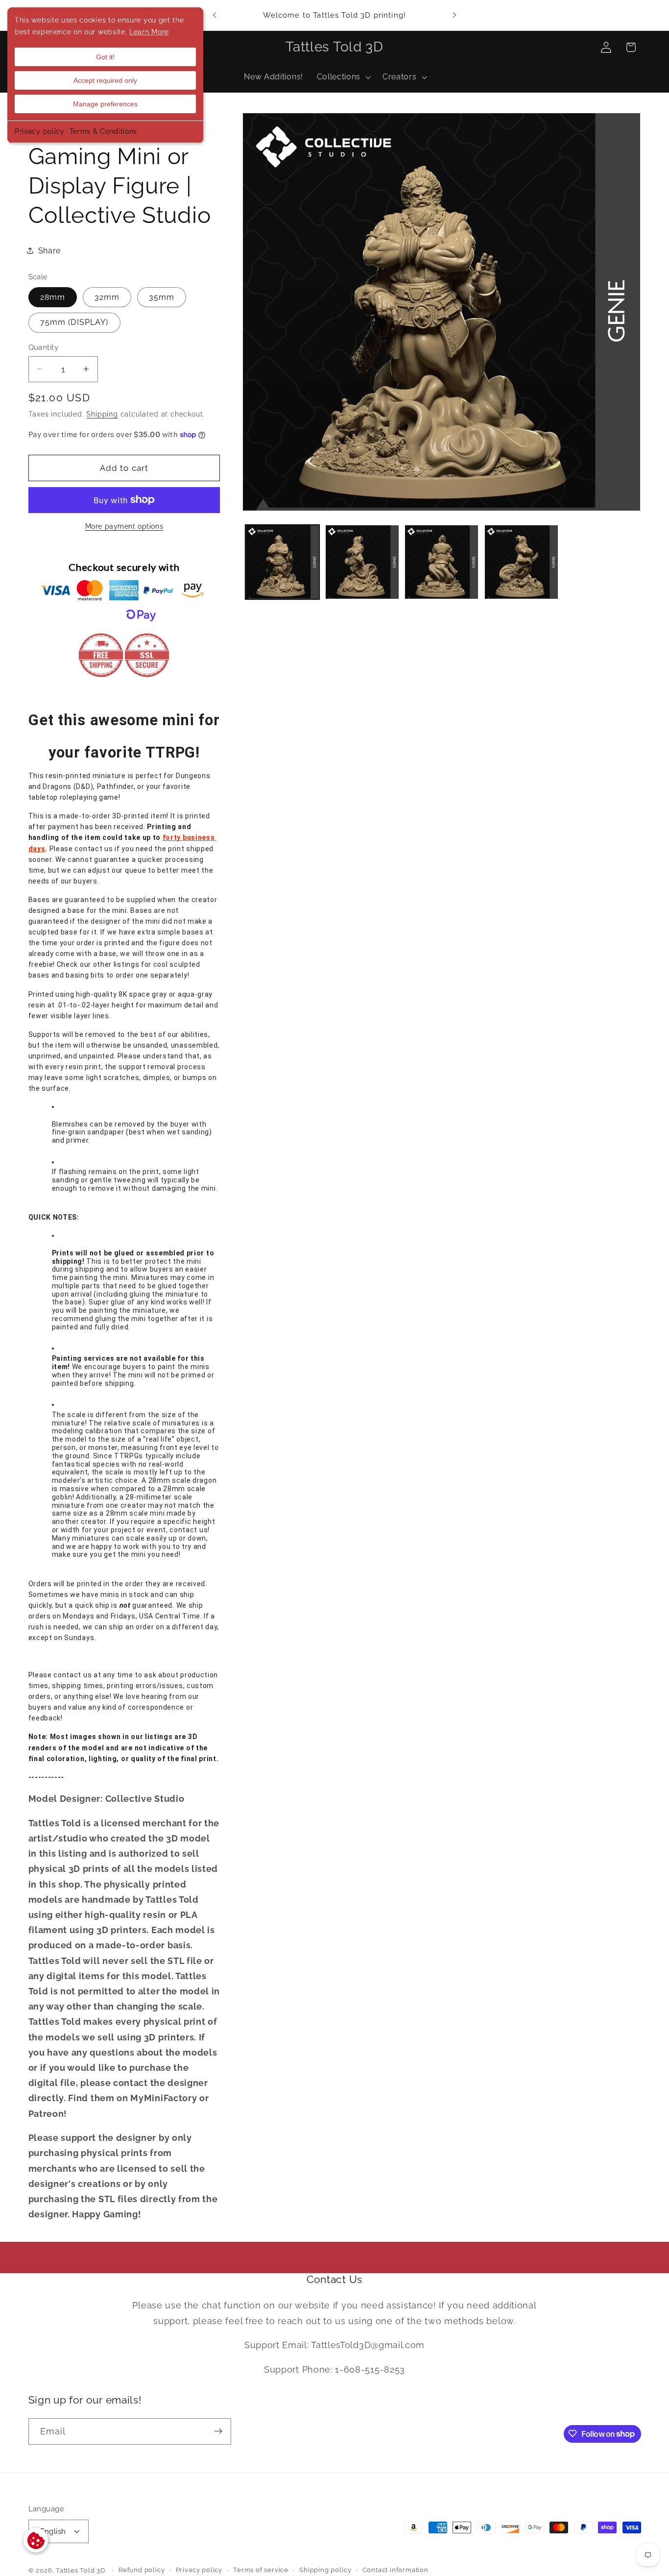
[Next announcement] (454, 15)
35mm (162, 297)
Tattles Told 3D (81, 2571)
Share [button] (49, 251)
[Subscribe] (218, 2431)
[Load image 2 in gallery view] (362, 562)
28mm (53, 297)
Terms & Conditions (103, 131)
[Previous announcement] (215, 15)
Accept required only (105, 80)
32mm (107, 297)
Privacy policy (40, 131)
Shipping (102, 414)
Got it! (105, 57)
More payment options (124, 526)
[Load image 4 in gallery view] (521, 562)
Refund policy (142, 2570)
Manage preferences (105, 104)
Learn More (149, 32)
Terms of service (261, 2570)
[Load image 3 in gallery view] (442, 562)
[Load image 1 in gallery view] (282, 562)
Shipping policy (325, 2570)
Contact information (395, 2570)
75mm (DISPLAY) (74, 322)
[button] (343, 77)
